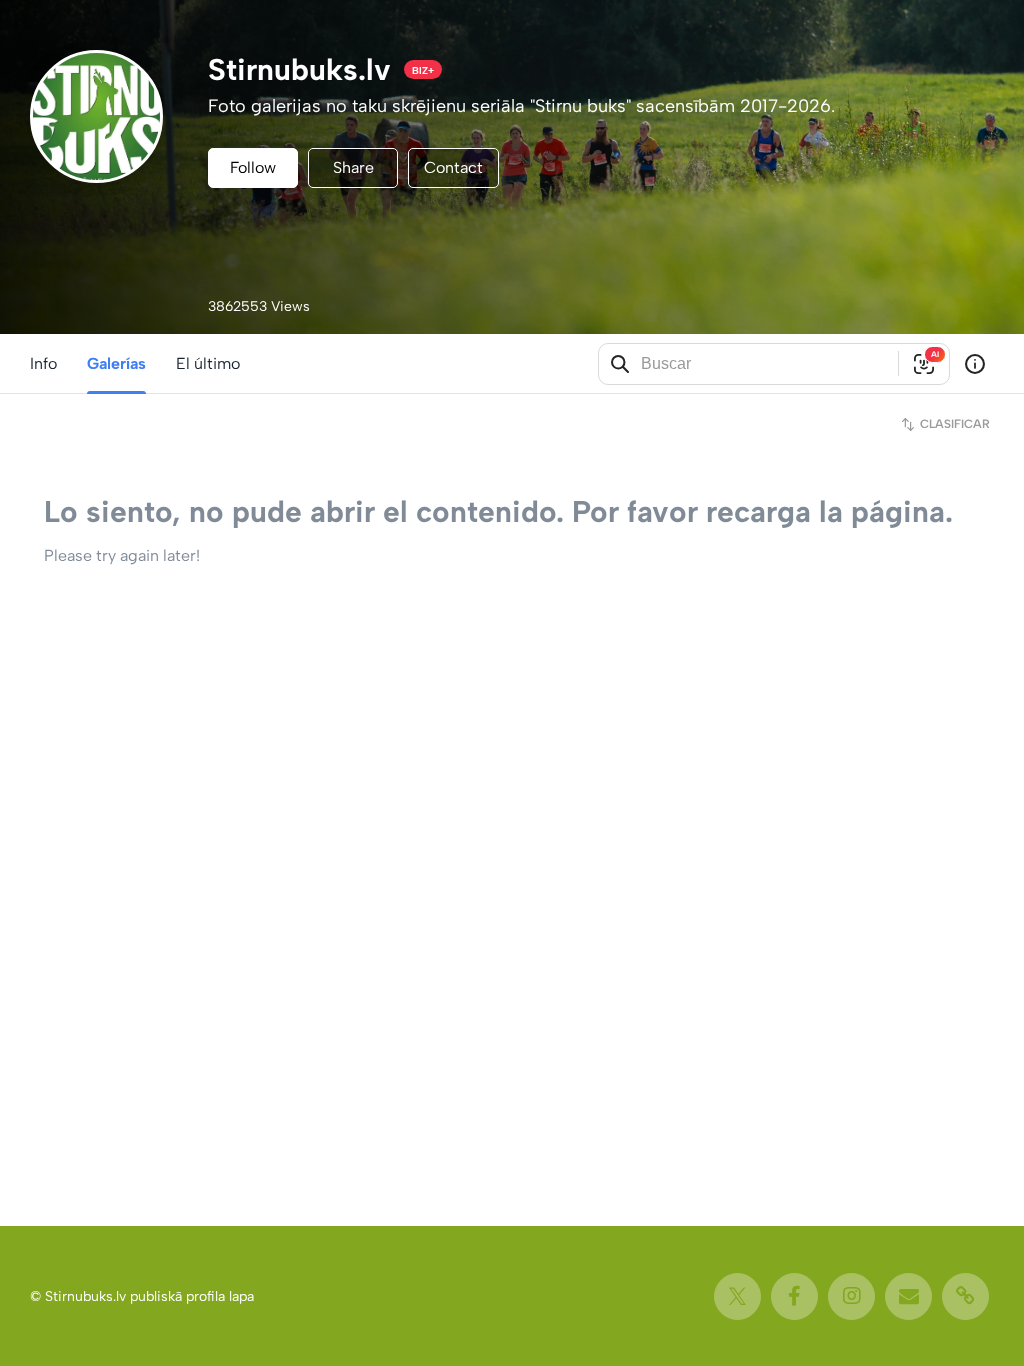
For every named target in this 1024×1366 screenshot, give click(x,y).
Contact (453, 167)
